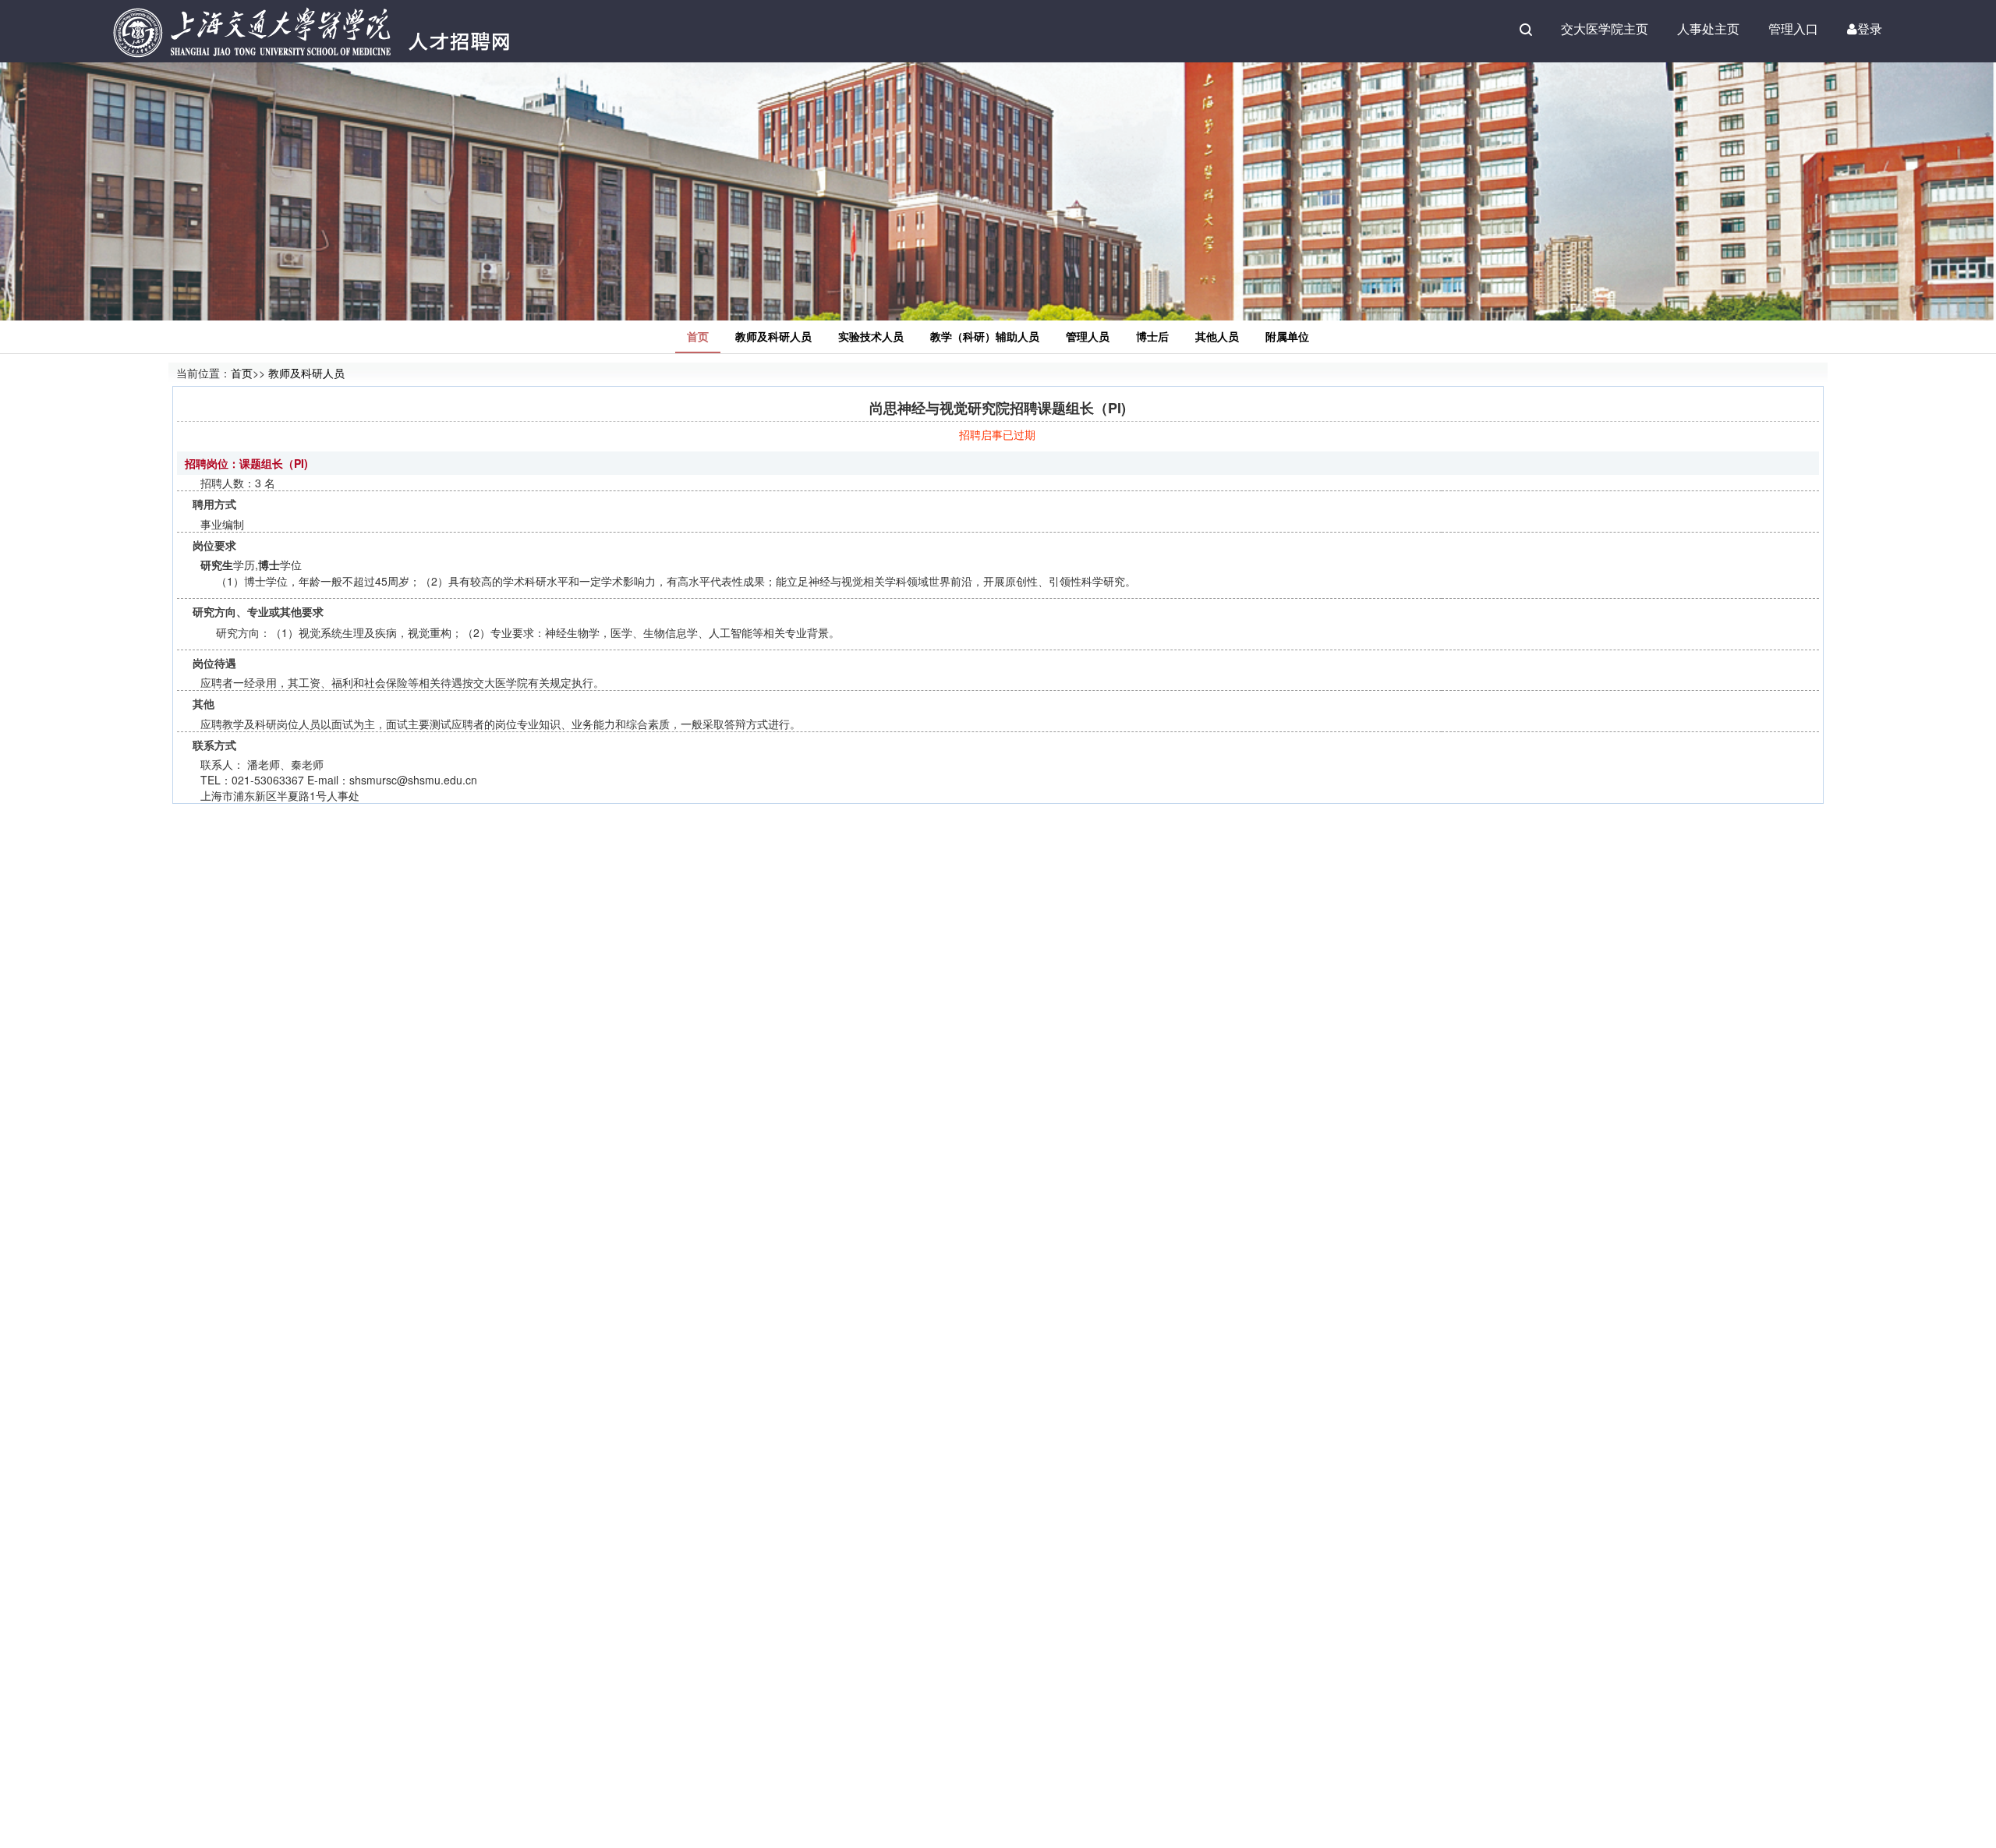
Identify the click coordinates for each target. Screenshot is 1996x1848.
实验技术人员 (871, 336)
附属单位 (1287, 336)
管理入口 (1793, 28)
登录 (1870, 28)
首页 (698, 336)
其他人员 (1217, 336)
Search (1526, 30)
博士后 (1152, 336)
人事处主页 (1708, 28)
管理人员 (1088, 336)
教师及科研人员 (773, 336)
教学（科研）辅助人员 (985, 336)
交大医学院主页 (1605, 28)
